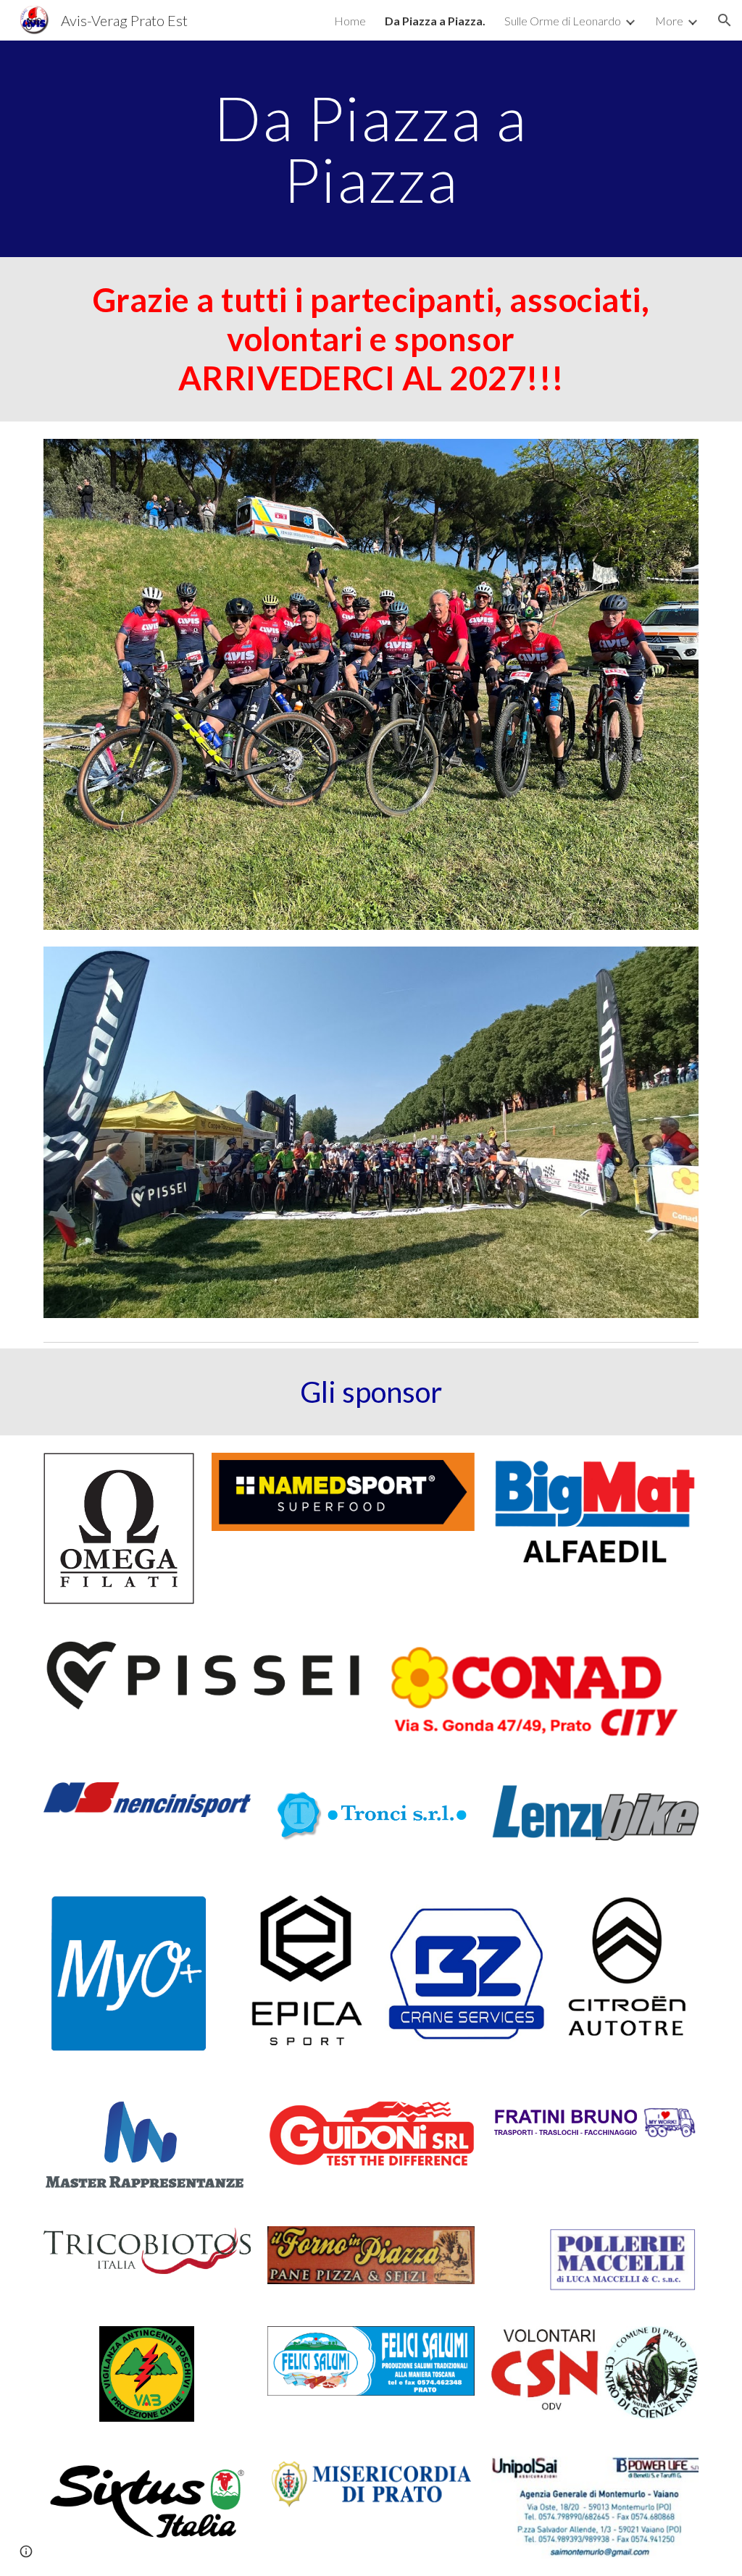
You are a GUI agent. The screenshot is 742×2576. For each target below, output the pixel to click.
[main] (371, 149)
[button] (725, 20)
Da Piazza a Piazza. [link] (435, 21)
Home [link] (350, 21)
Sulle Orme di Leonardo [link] (563, 21)
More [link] (669, 21)
